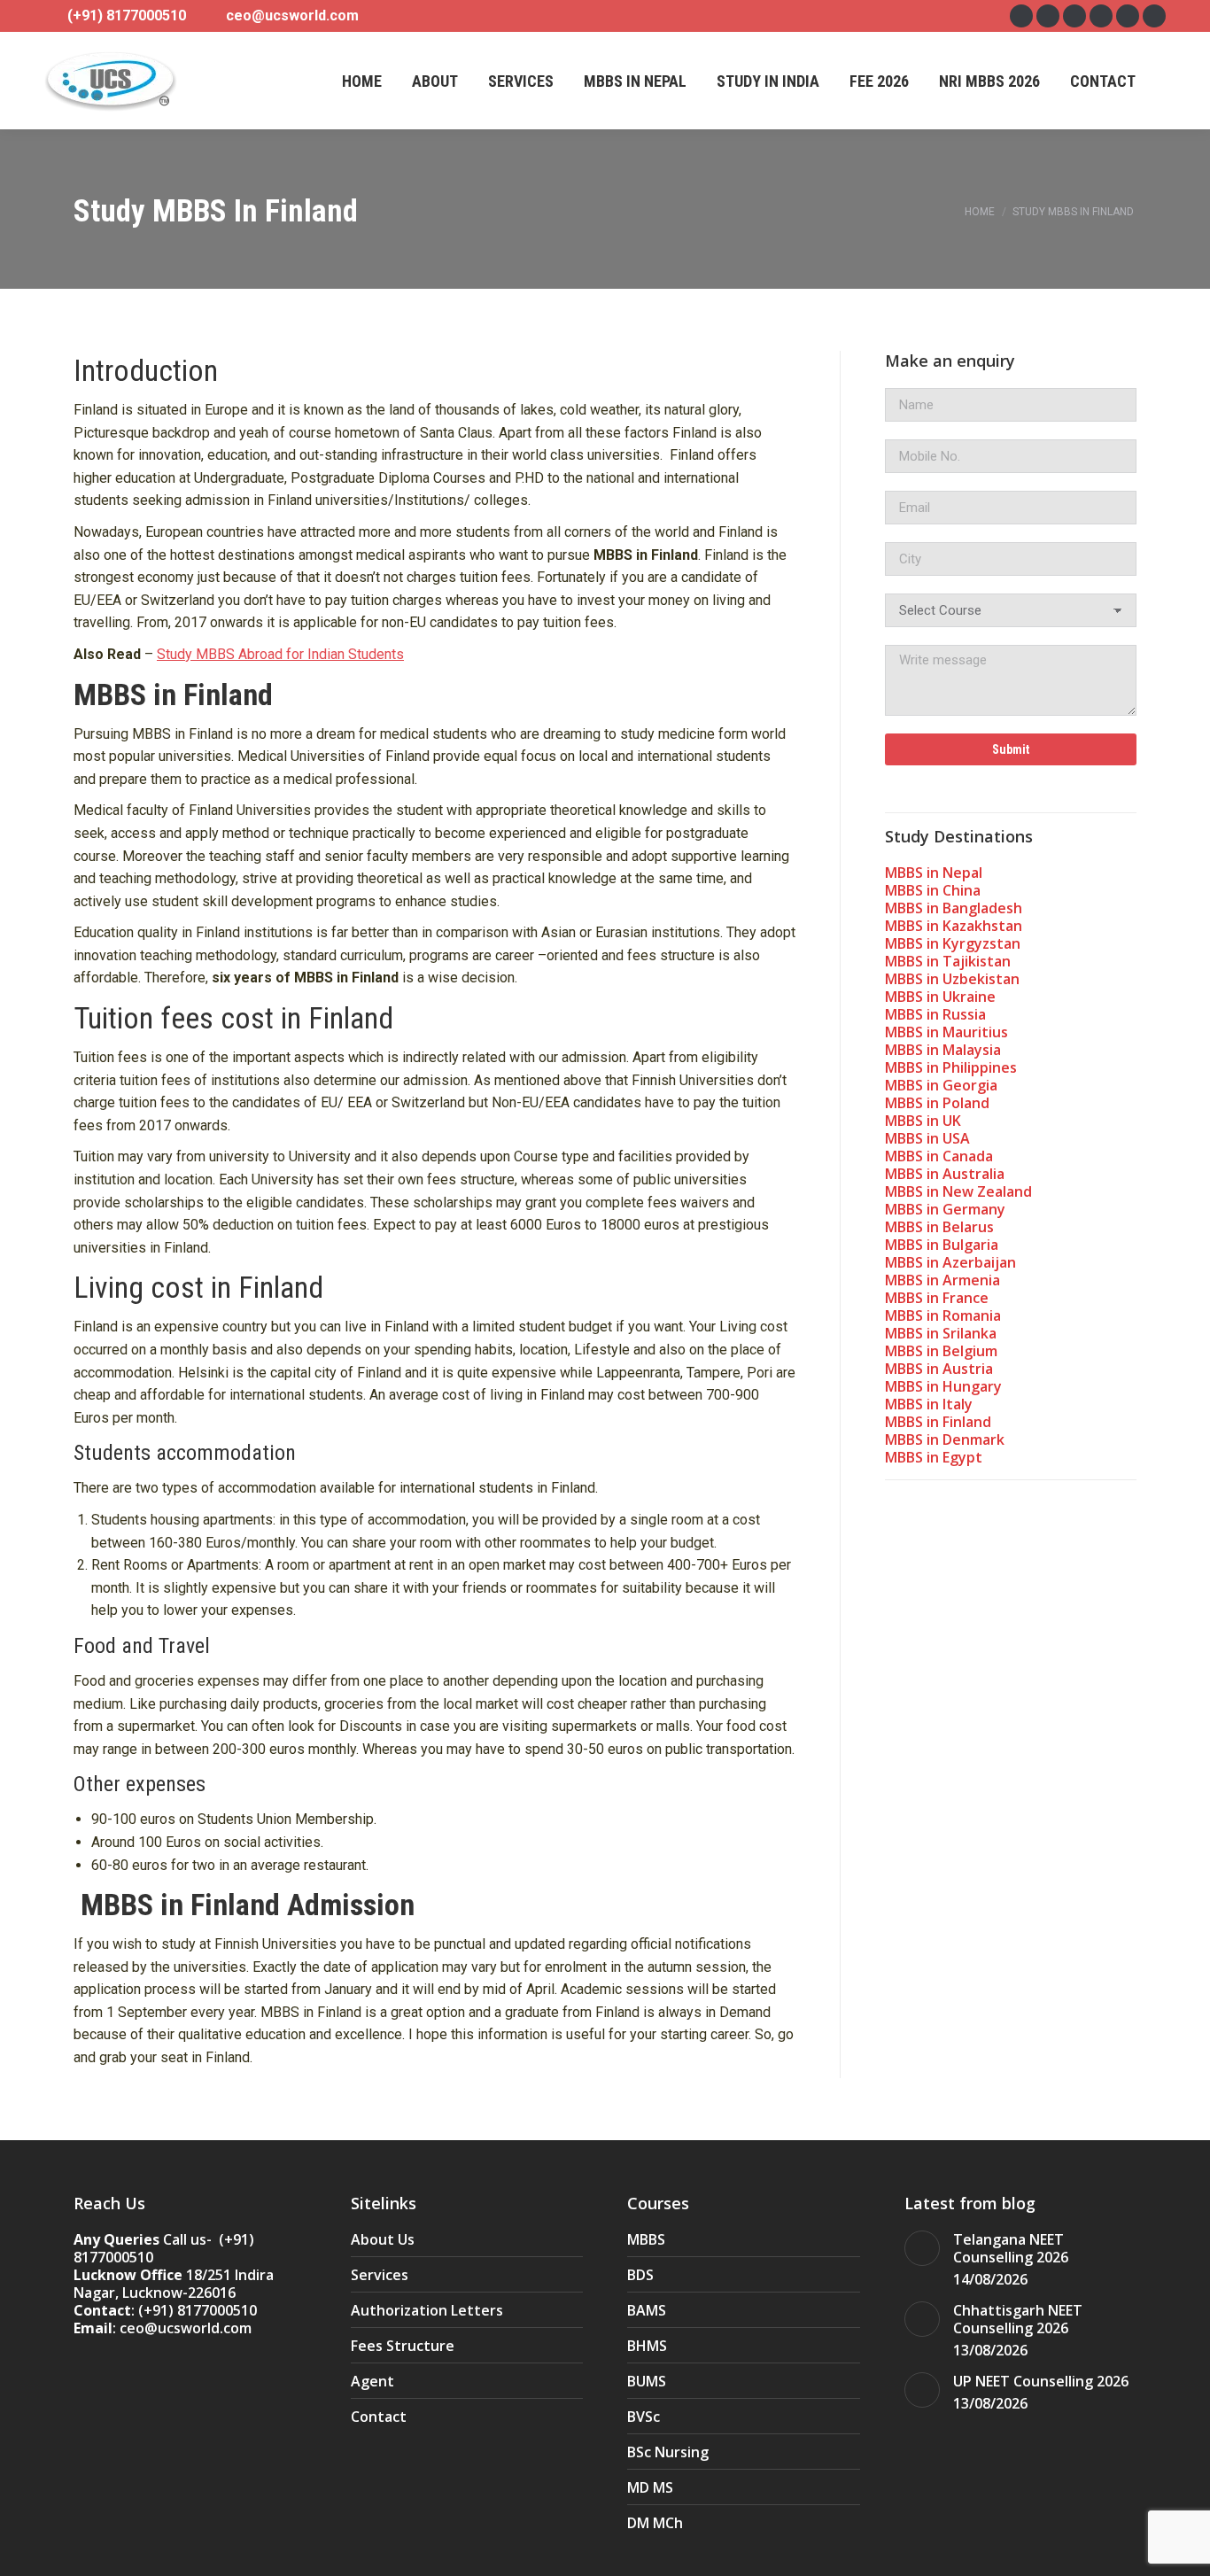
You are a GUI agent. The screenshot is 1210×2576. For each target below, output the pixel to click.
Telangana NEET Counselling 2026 (1011, 2248)
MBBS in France (937, 1298)
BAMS (647, 2310)
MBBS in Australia (945, 1174)
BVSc (644, 2417)
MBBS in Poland (937, 1103)
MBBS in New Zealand (958, 1191)
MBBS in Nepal (934, 873)
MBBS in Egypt (934, 1457)
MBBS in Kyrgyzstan (953, 943)
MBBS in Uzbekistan (952, 979)
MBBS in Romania (943, 1315)
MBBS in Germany (945, 1209)
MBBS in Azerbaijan (950, 1262)
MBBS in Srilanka (941, 1333)
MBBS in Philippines (951, 1067)
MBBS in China (933, 890)
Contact (379, 2417)
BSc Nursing (668, 2452)
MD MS (650, 2487)
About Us (383, 2239)
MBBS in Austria (939, 1369)
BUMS (647, 2381)
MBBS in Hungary (943, 1386)
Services (380, 2275)
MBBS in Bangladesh (954, 908)
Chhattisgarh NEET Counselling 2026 (1018, 2319)
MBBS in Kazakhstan (954, 926)
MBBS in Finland (938, 1422)
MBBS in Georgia (941, 1085)
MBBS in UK (923, 1121)
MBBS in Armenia (942, 1280)
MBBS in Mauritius (946, 1032)
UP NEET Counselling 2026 (1041, 2381)
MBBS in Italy (929, 1404)
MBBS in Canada (939, 1156)
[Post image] (922, 2248)
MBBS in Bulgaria (942, 1245)
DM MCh (655, 2523)
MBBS (646, 2239)
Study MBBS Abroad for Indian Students (280, 654)
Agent (372, 2381)
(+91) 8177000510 (127, 16)
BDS (640, 2275)
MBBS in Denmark (945, 1439)
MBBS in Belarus (939, 1227)
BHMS (647, 2346)
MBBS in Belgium (941, 1351)
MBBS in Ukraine (940, 997)
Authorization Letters (427, 2310)
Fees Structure (403, 2346)
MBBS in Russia (935, 1014)
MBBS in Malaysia (943, 1050)
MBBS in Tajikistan (948, 961)
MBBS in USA (927, 1138)
